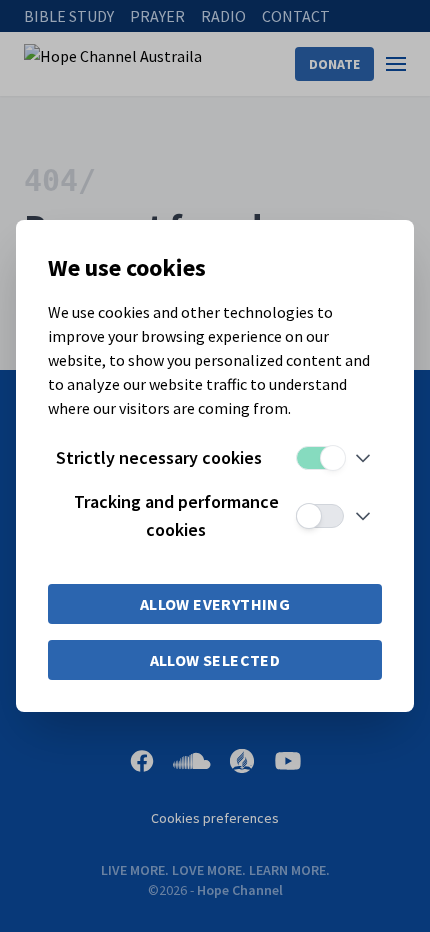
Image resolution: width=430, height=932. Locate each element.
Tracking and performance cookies (176, 515)
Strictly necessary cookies (159, 457)
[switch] (320, 458)
